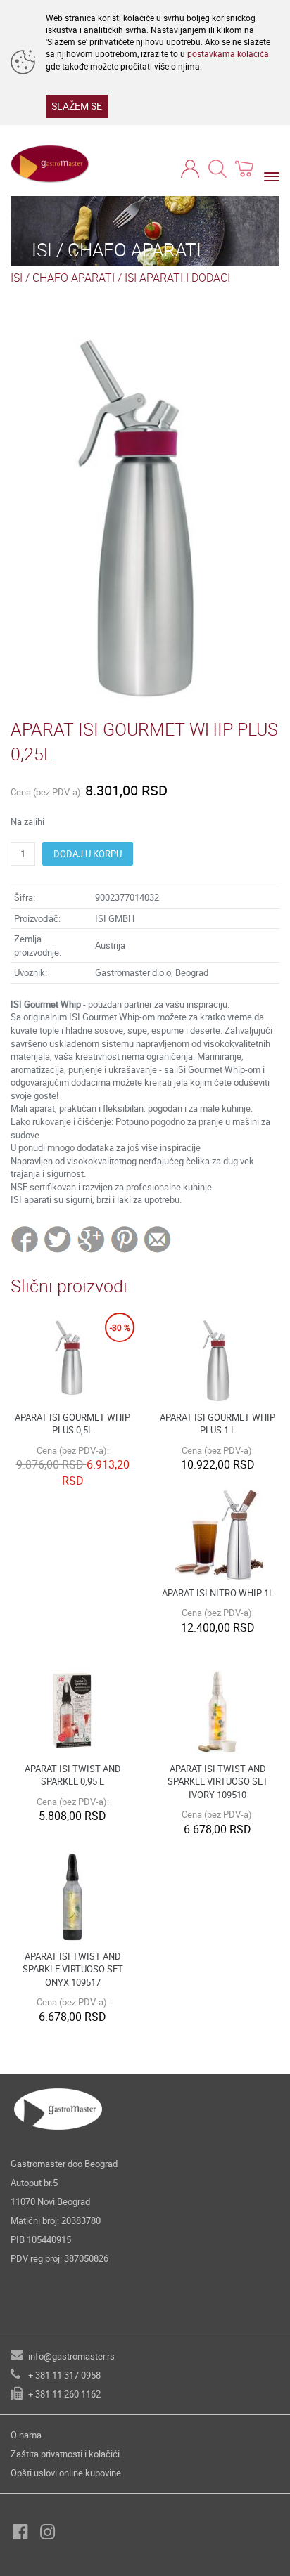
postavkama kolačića (228, 53)
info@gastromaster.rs (71, 2356)
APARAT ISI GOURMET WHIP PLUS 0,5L (72, 1424)
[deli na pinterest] (125, 1239)
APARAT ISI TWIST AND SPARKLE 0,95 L (73, 1775)
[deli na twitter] (59, 1239)
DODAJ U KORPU (88, 854)
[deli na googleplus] (92, 1239)
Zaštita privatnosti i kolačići (65, 2454)
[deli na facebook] (26, 1239)
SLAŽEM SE (77, 106)
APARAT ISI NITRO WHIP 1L (218, 1593)
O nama (26, 2435)
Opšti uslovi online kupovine (66, 2473)
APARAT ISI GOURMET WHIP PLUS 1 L (217, 1424)
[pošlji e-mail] (158, 1239)
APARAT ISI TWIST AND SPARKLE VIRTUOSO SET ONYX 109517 (73, 1969)
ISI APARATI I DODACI (177, 278)
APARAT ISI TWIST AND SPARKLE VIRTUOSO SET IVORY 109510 (218, 1782)
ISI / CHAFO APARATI (63, 278)
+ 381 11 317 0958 (64, 2375)
